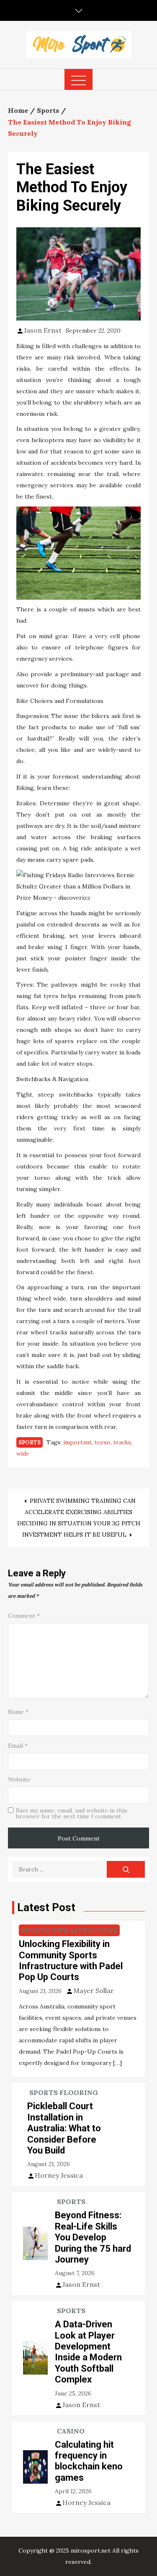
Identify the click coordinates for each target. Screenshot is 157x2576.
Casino (71, 2431)
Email (18, 1746)
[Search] (126, 1869)
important (77, 1442)
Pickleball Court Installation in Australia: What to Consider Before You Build (64, 2128)
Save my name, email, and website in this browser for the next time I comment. (72, 1813)
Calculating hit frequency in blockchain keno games (89, 2461)
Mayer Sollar (94, 1991)
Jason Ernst (43, 330)
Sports (30, 1442)
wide (23, 1453)
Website (19, 1779)
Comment (24, 1616)
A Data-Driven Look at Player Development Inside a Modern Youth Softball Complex (88, 2352)
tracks (122, 1442)
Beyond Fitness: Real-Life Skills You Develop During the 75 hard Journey (93, 2237)
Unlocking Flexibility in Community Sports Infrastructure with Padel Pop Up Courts (71, 1960)
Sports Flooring (64, 2092)
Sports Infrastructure (69, 1930)
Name (18, 1712)
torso (103, 1442)
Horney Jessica (59, 2175)
